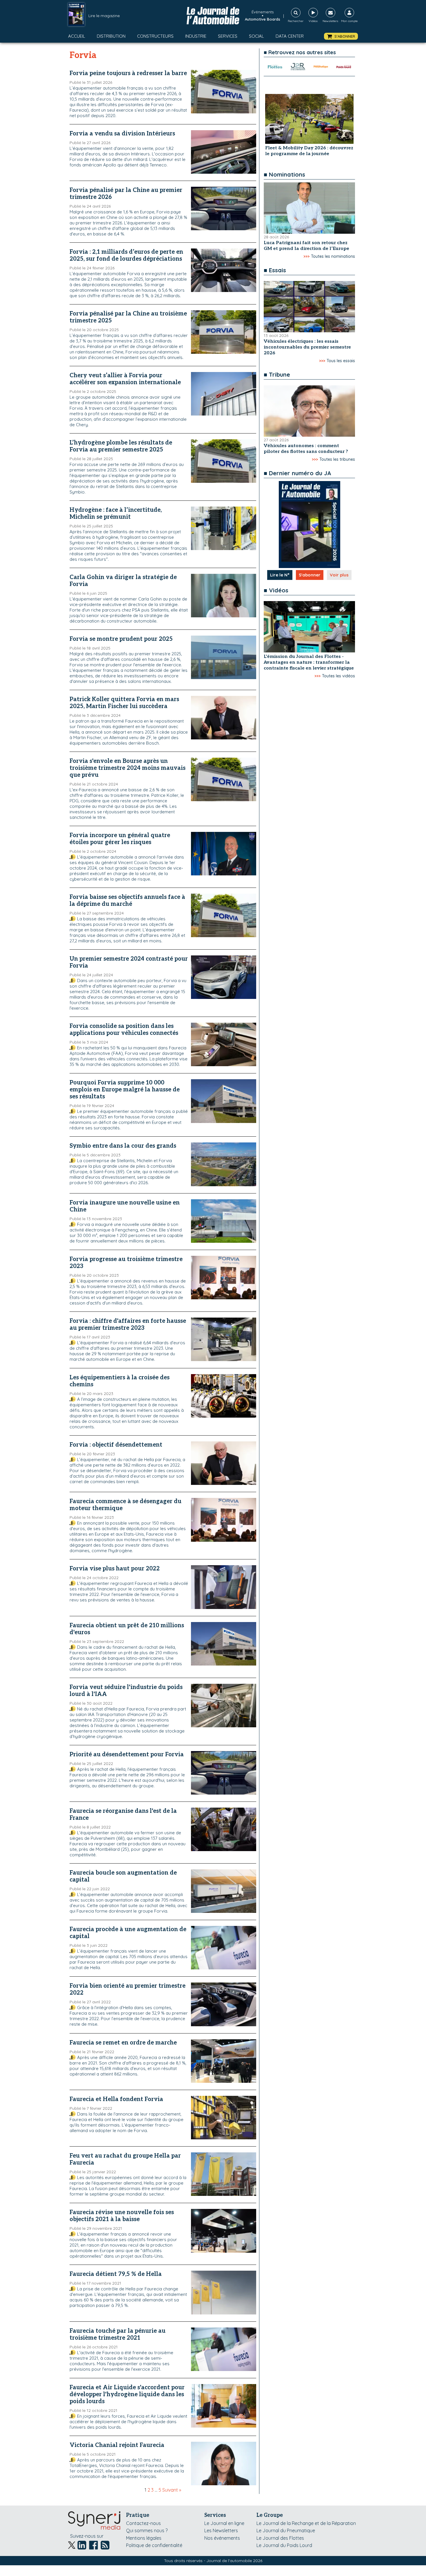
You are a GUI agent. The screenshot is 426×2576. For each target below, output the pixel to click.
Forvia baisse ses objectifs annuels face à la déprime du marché (127, 901)
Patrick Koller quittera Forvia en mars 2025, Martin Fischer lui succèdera (124, 703)
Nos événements (222, 2538)
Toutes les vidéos (338, 676)
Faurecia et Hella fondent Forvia (116, 2099)
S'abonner (310, 575)
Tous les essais (341, 361)
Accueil (77, 36)
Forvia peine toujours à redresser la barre (128, 73)
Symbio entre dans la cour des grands (123, 1146)
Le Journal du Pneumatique (286, 2530)
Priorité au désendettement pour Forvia (127, 1755)
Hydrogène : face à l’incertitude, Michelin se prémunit (116, 514)
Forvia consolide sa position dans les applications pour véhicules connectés (124, 1030)
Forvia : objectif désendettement (116, 1445)
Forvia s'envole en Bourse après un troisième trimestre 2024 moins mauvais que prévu (128, 768)
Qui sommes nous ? (147, 2530)
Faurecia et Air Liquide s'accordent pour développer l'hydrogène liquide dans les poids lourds (127, 2394)
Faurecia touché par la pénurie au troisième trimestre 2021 (118, 2334)
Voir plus (339, 575)
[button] (341, 36)
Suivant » (172, 2490)
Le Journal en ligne (224, 2523)
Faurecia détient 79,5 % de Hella (116, 2274)
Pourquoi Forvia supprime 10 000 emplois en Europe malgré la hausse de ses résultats (125, 1090)
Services (228, 36)
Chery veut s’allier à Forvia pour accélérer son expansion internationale (125, 379)
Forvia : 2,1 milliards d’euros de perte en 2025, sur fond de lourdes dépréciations (126, 255)
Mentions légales (144, 2538)
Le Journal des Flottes (280, 2538)
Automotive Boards (263, 19)
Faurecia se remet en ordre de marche (123, 2043)
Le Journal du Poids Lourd (284, 2545)
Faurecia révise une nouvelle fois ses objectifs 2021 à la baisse (122, 2216)
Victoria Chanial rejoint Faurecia (117, 2445)
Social (256, 36)
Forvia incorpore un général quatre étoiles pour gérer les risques (120, 839)
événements (263, 12)
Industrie (196, 36)
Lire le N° (280, 575)
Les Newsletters (221, 2530)
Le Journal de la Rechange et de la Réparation (306, 2523)
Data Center (290, 36)
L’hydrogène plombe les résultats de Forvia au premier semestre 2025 (121, 446)
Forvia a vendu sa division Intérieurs (122, 134)
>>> (306, 256)
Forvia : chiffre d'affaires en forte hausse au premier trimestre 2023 (128, 1325)
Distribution (111, 36)
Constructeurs (155, 36)
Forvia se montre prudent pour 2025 (121, 639)
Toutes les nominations (333, 256)
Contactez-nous (143, 2523)
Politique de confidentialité (154, 2545)
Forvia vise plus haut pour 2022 (115, 1569)
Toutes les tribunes (337, 459)
